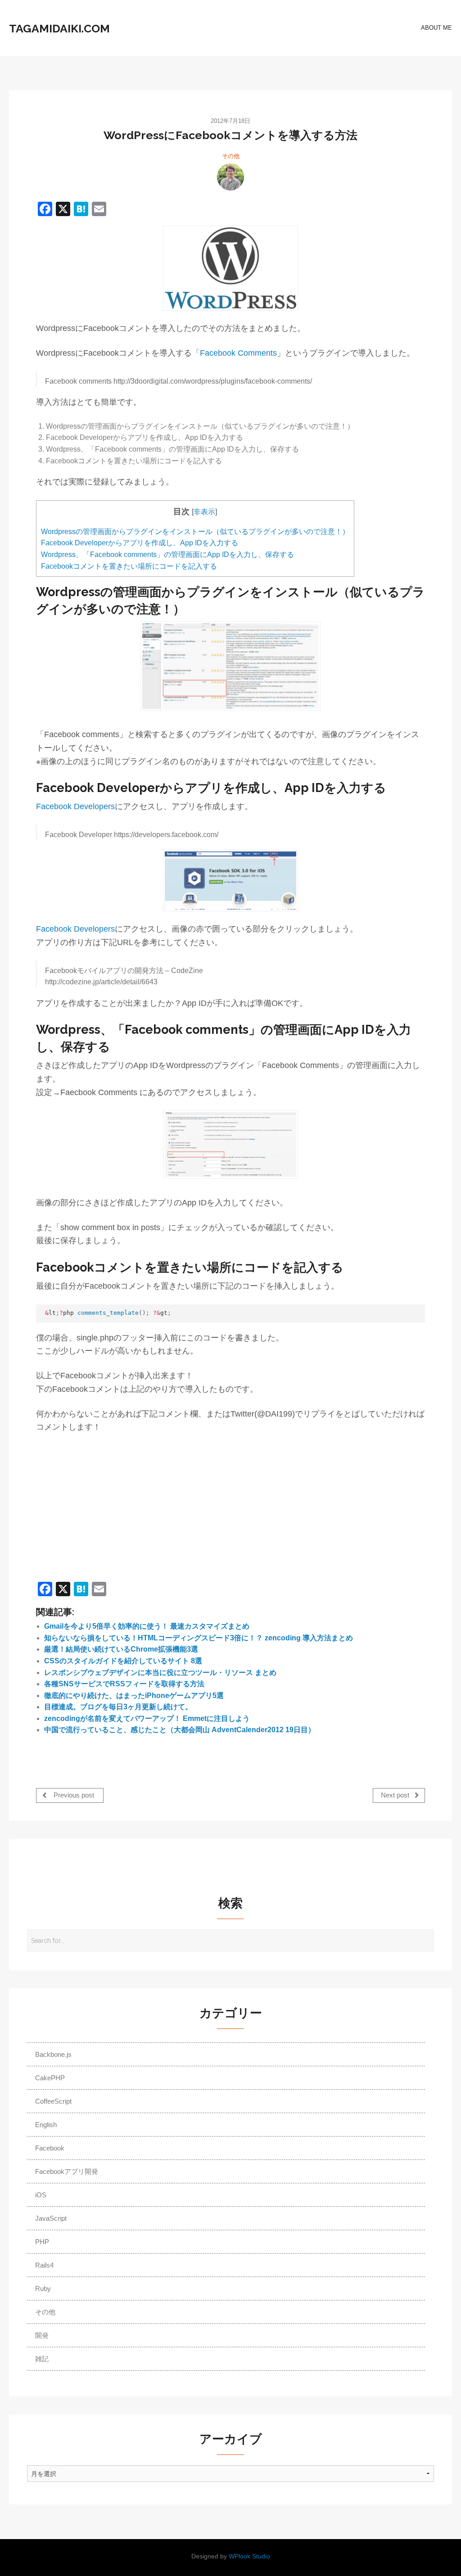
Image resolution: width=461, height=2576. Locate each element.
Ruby (43, 2289)
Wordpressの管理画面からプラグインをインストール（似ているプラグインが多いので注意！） (195, 532)
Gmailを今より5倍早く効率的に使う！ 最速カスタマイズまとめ (147, 1626)
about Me (436, 28)
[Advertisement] (112, 1508)
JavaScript (51, 2218)
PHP (42, 2242)
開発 (42, 2335)
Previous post (73, 1795)
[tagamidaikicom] (230, 177)
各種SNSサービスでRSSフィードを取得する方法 (124, 1684)
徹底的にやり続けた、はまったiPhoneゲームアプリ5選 (134, 1695)
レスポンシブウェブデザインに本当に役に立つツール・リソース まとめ (160, 1673)
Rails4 (44, 2265)
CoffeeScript (53, 2101)
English (46, 2125)
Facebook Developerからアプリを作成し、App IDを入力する (140, 543)
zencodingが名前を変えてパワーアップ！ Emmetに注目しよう (147, 1718)
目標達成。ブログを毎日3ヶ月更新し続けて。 (118, 1707)
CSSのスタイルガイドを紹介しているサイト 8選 (123, 1661)
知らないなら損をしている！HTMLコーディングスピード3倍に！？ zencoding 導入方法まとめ (199, 1638)
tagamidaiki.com (59, 28)
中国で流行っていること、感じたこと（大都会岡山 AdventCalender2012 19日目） (180, 1730)
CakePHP (50, 2078)
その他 (231, 156)
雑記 (42, 2359)
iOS (41, 2195)
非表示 (204, 512)
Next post (396, 1795)
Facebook (50, 2148)
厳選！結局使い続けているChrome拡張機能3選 (121, 1649)
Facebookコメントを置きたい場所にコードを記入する (129, 566)
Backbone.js (53, 2054)
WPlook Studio (249, 2556)
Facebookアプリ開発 (67, 2171)
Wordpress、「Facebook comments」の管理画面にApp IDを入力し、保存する (167, 555)
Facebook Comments (238, 353)
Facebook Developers (75, 806)
